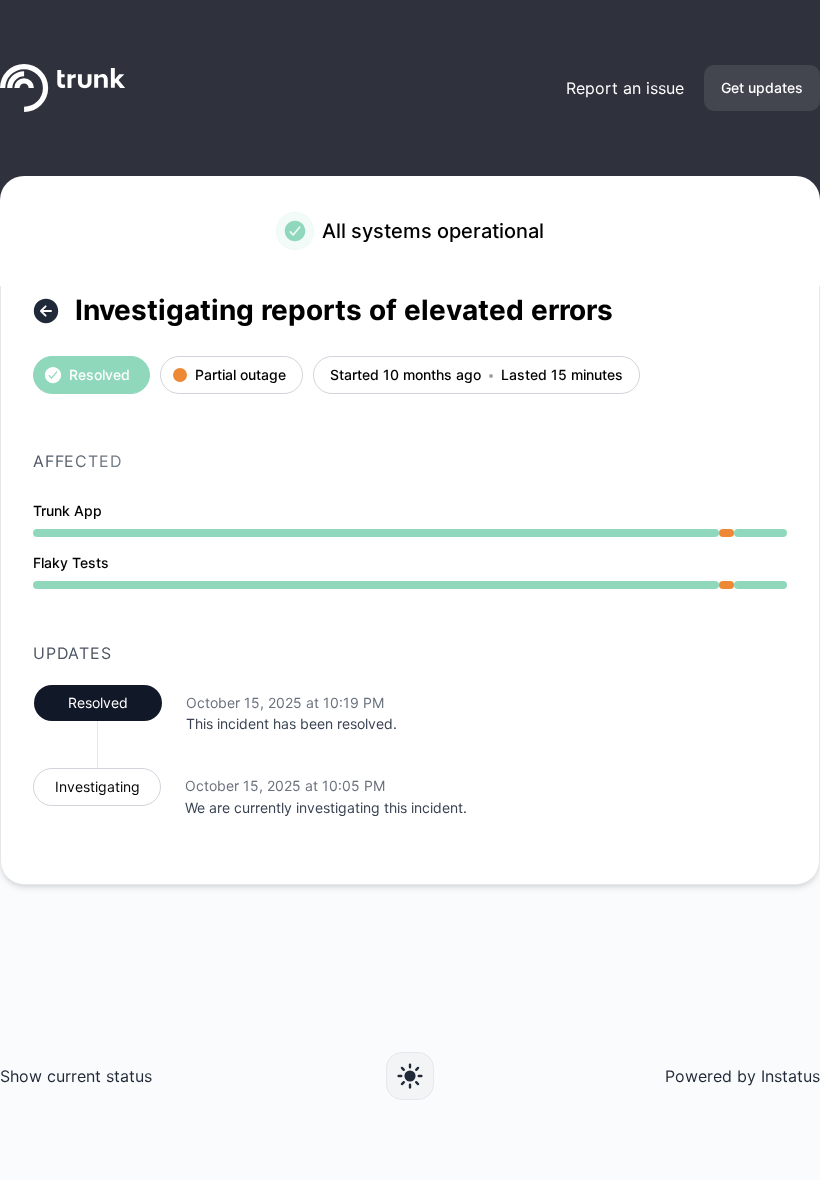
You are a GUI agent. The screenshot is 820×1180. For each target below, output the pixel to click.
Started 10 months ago (405, 375)
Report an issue (625, 88)
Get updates (762, 87)
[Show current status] (46, 311)
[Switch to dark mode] (410, 1076)
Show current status (76, 1076)
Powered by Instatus (742, 1076)
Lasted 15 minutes (562, 375)
